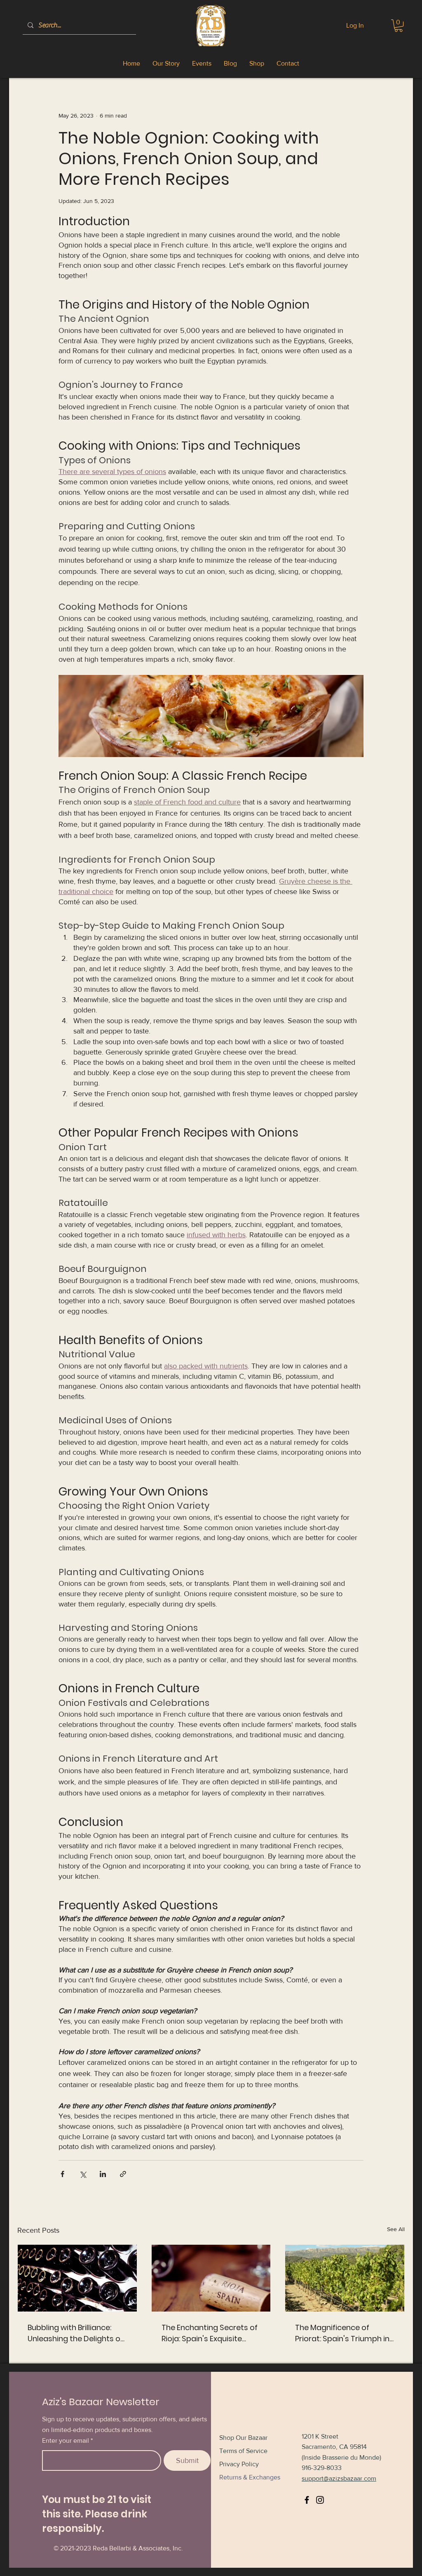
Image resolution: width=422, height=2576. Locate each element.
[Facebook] (307, 2500)
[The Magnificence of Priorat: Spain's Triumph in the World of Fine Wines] (345, 2278)
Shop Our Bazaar (243, 2438)
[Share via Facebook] (62, 2174)
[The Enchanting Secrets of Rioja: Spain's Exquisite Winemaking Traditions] (211, 2278)
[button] (399, 26)
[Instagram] (320, 2500)
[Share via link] (123, 2174)
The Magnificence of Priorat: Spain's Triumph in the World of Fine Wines (342, 2333)
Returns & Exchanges (250, 2477)
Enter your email (66, 2441)
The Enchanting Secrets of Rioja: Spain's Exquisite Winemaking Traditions (210, 2333)
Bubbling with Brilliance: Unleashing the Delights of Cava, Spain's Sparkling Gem (75, 2333)
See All (396, 2229)
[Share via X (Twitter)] (83, 2174)
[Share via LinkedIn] (103, 2174)
